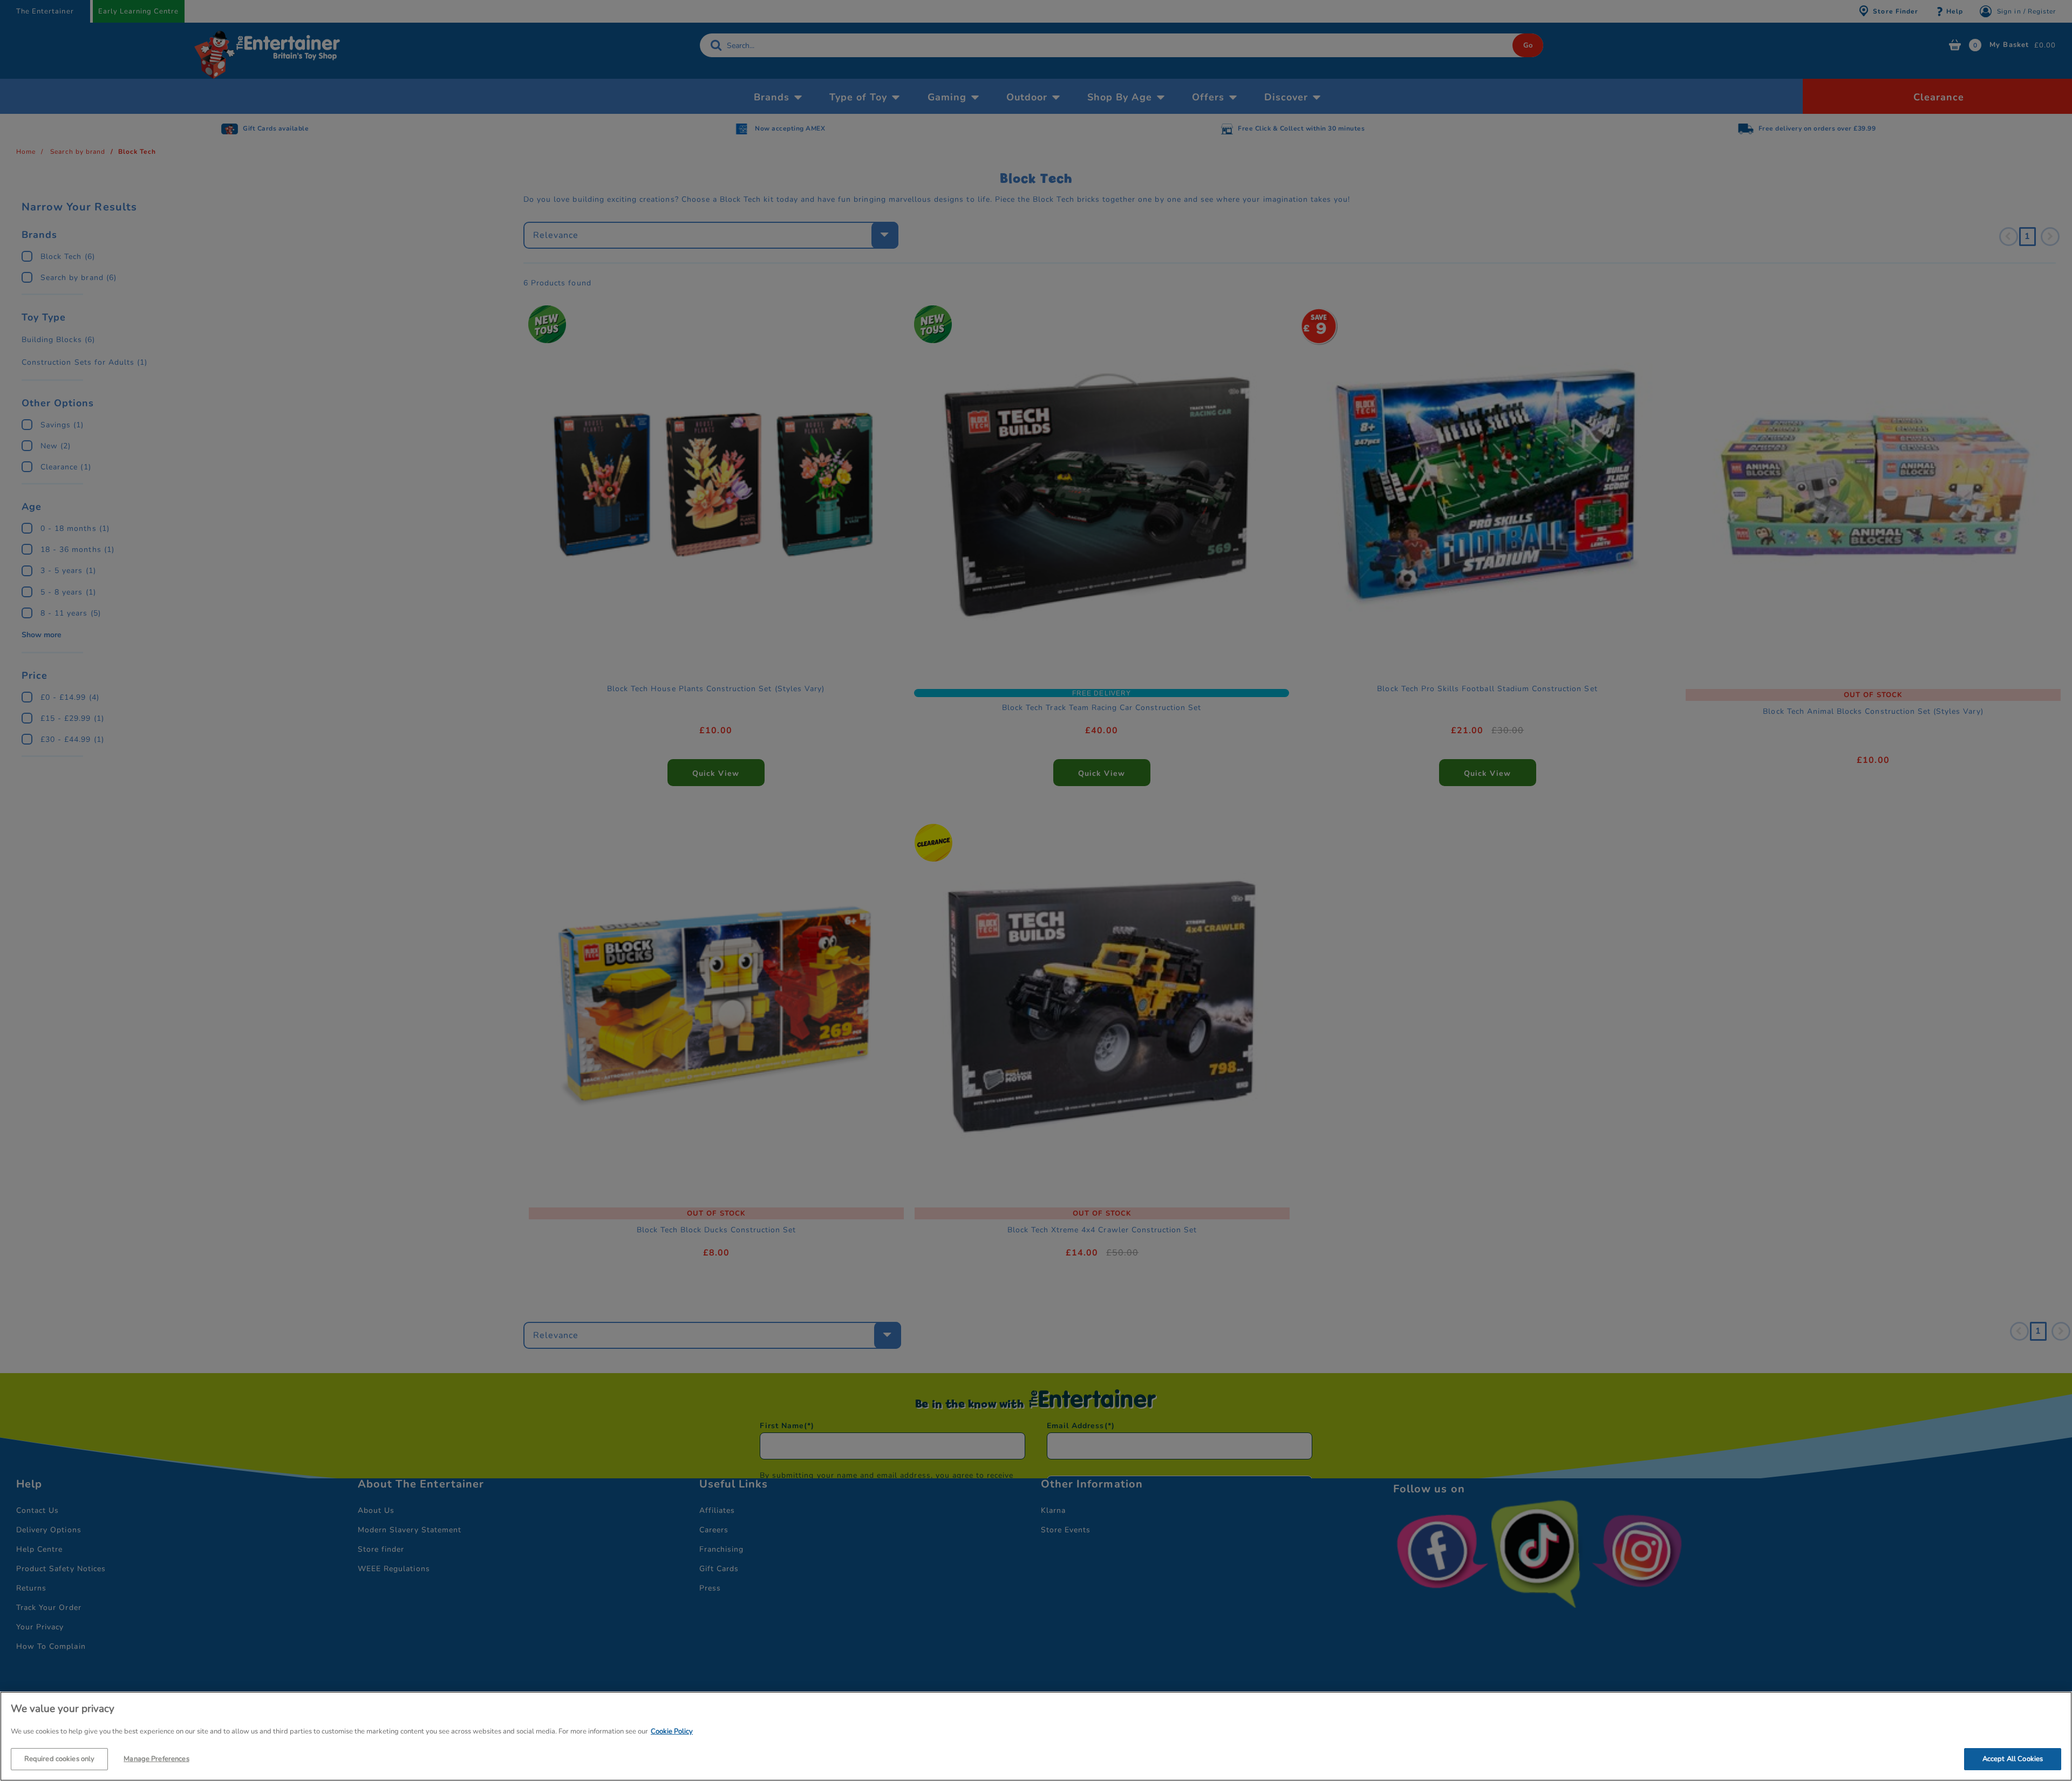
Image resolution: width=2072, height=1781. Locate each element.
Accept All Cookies (2013, 1758)
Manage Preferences (156, 1758)
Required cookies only (60, 1758)
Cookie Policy (672, 1731)
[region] (1036, 1736)
